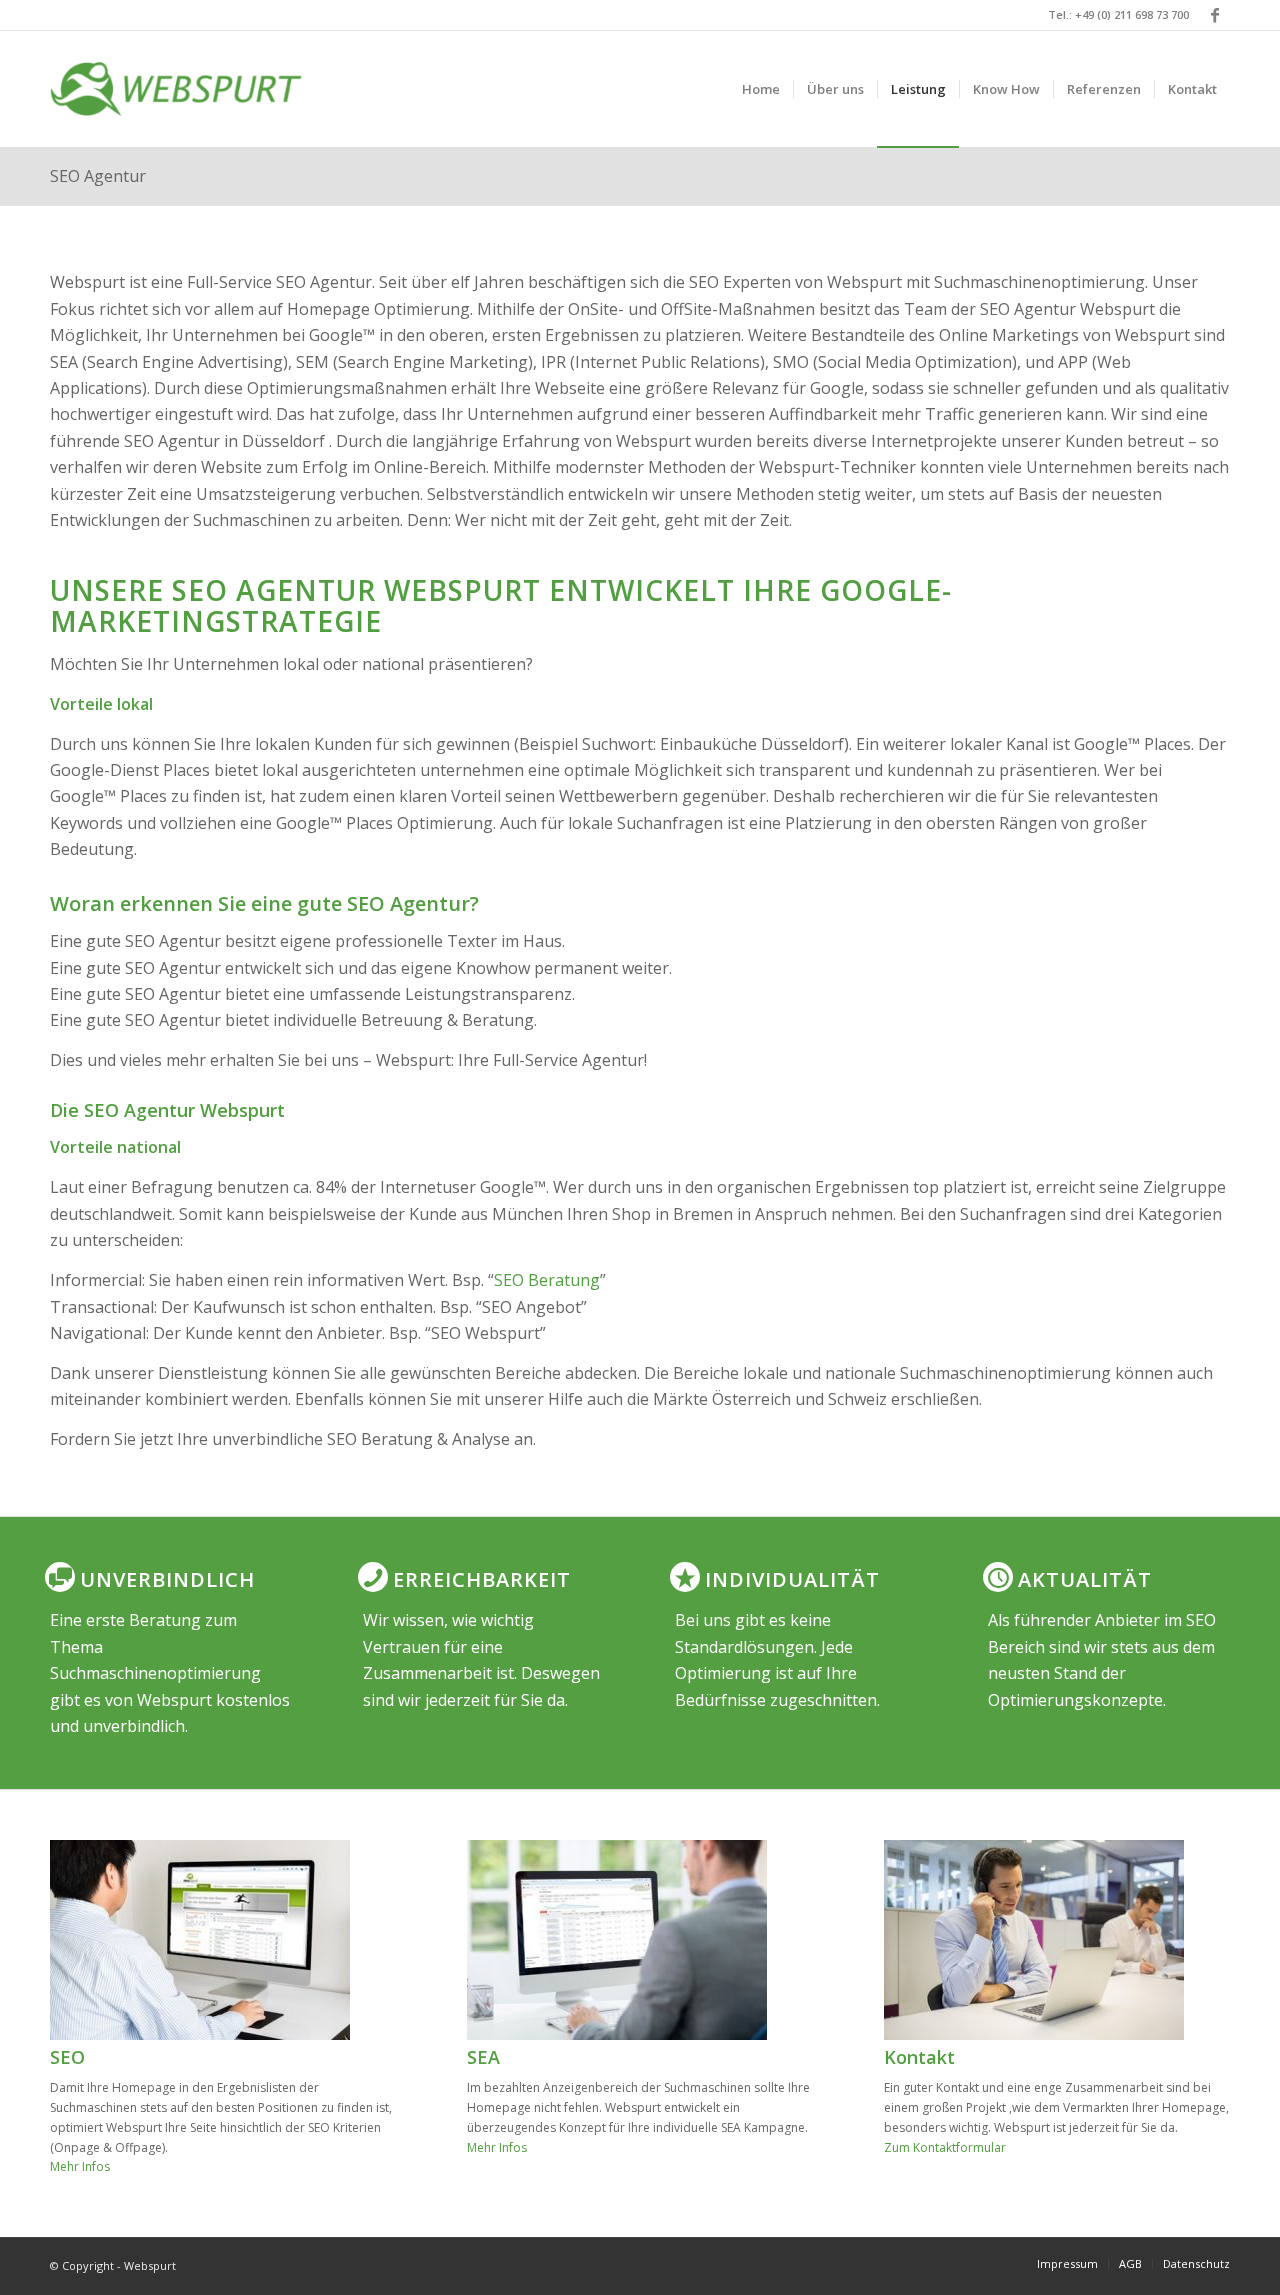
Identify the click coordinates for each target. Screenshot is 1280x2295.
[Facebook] (1215, 15)
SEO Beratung (547, 1280)
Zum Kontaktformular (945, 2147)
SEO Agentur (98, 176)
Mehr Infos (80, 2166)
